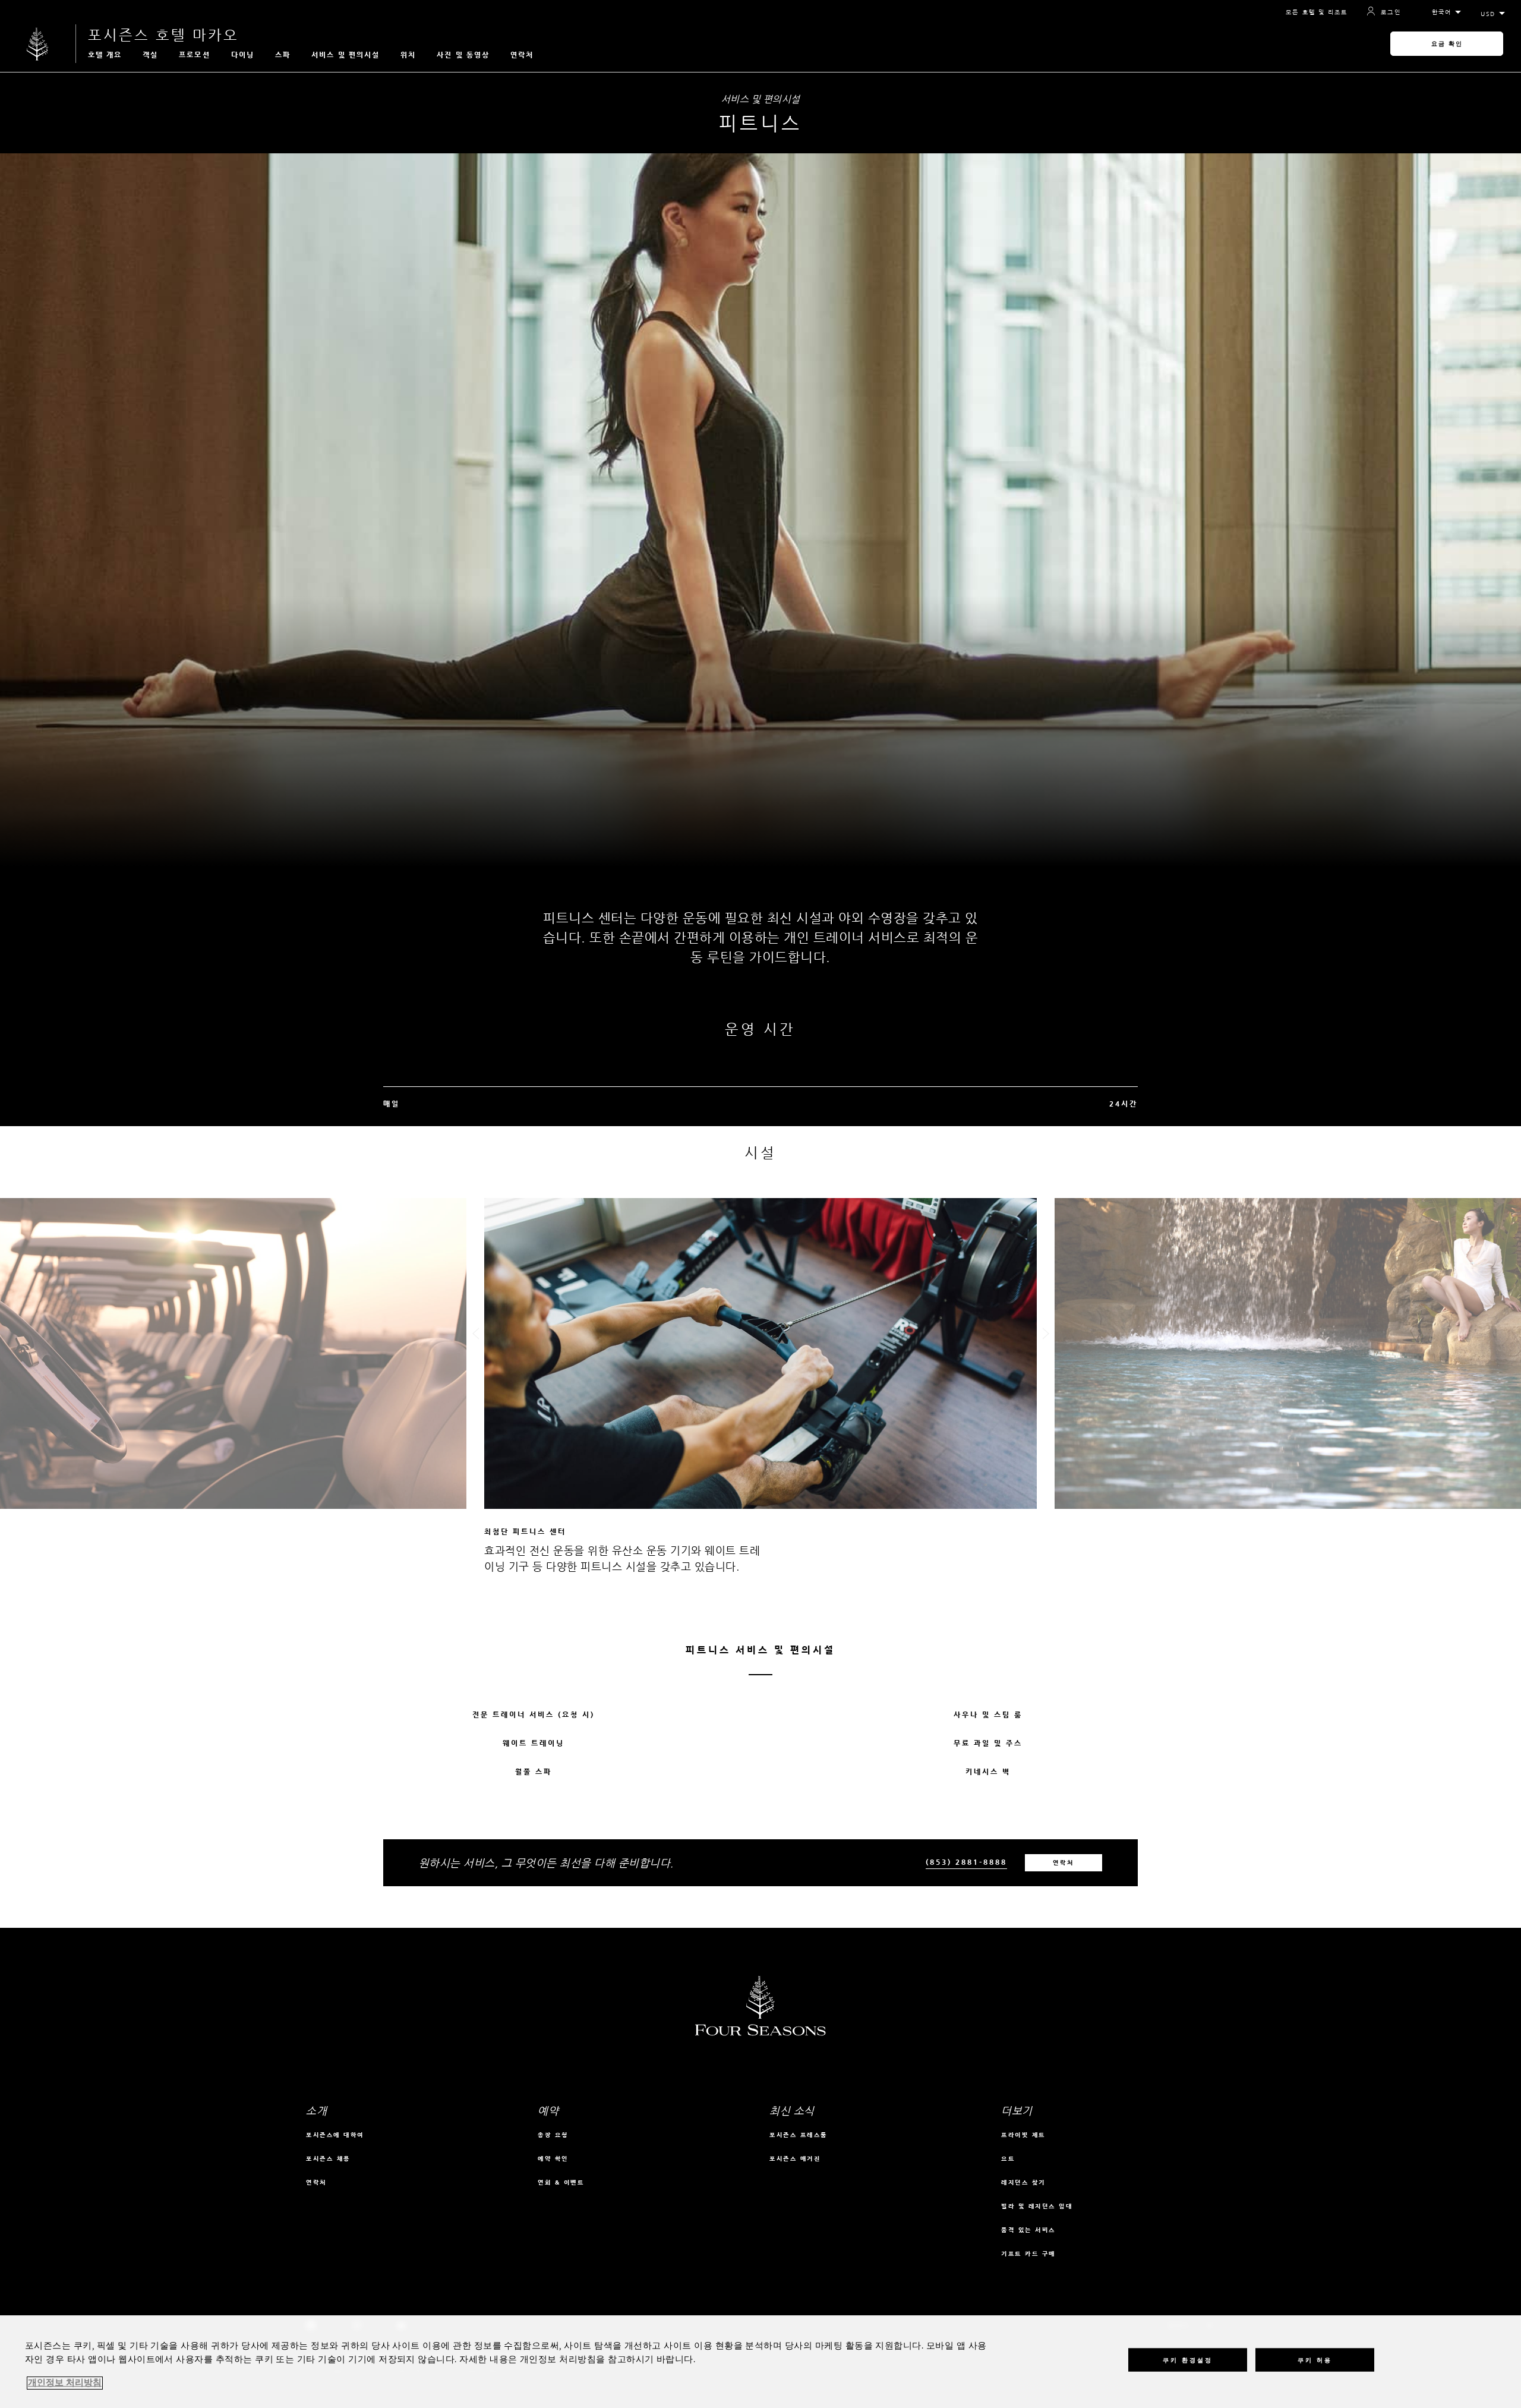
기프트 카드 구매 (1028, 2254)
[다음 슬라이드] (1046, 1336)
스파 (283, 55)
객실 (150, 55)
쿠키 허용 (1315, 2360)
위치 (408, 55)
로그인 (1391, 12)
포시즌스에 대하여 (335, 2135)
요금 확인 (1447, 44)
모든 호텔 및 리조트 (1317, 12)
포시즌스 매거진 (795, 2159)
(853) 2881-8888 (966, 1862)
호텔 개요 (105, 55)
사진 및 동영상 (463, 55)
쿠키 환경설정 (1188, 2360)
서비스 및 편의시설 (345, 55)
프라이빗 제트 (1023, 2135)
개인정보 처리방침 (65, 2383)
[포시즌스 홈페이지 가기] (38, 44)
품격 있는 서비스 (1028, 2230)
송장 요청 (553, 2135)
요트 (1008, 2159)
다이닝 (243, 55)
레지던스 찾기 (1023, 2182)
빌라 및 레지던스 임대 (1037, 2206)
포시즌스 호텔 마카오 (163, 35)
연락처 (522, 55)
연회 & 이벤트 (561, 2182)
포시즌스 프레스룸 (799, 2135)
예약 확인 (553, 2159)
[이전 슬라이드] (475, 1336)
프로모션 (194, 55)
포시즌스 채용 (328, 2159)
